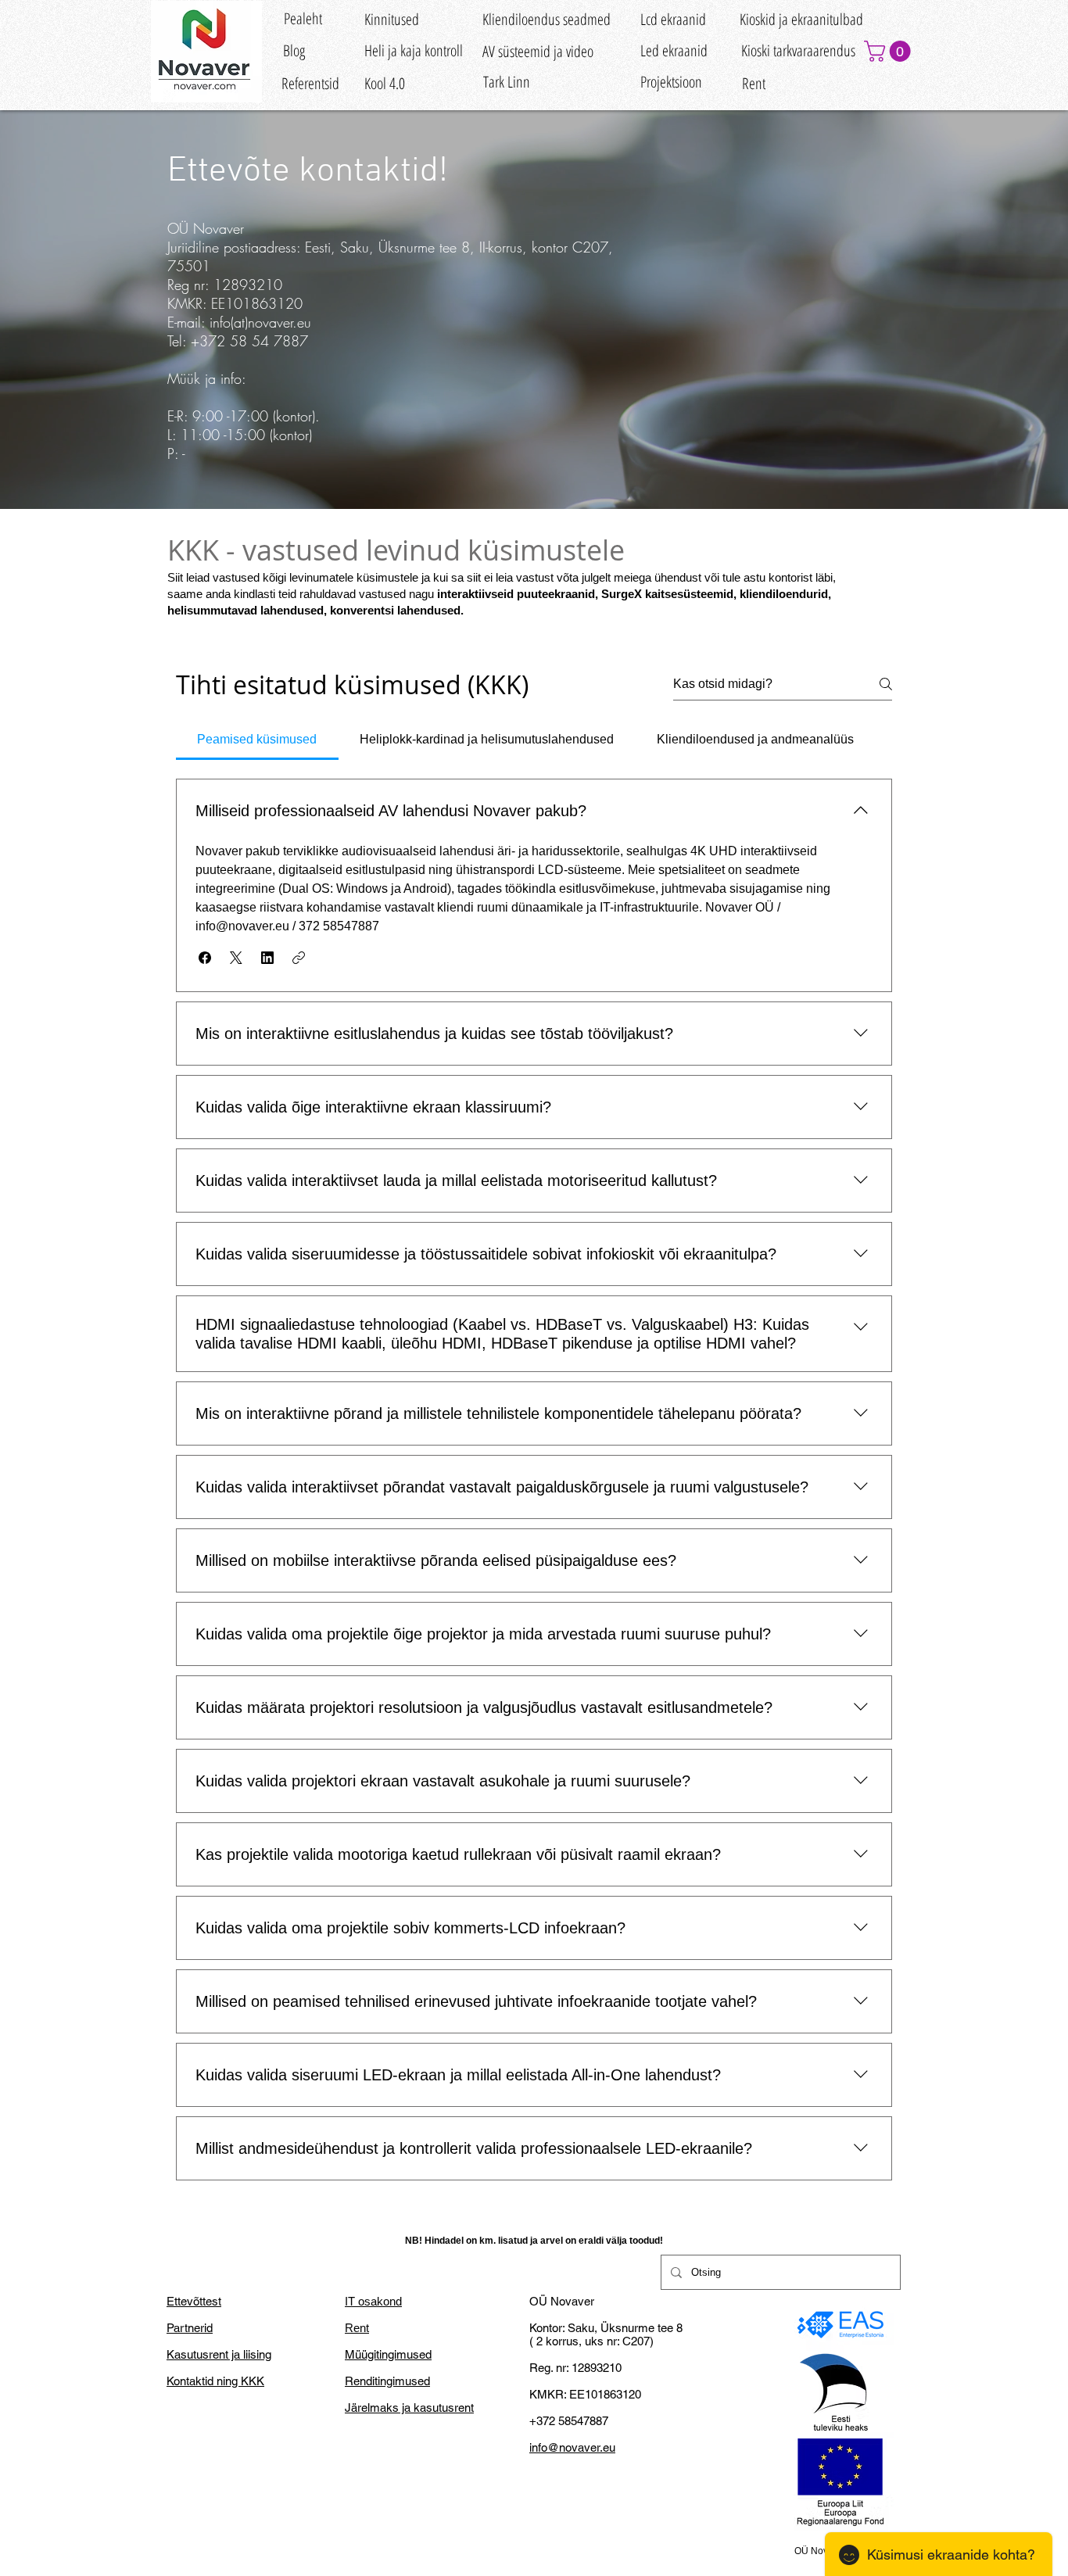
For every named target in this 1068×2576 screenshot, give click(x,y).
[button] (890, 51)
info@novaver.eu (572, 2447)
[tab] (257, 740)
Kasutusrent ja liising (219, 2354)
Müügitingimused (388, 2354)
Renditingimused (387, 2381)
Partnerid (190, 2328)
